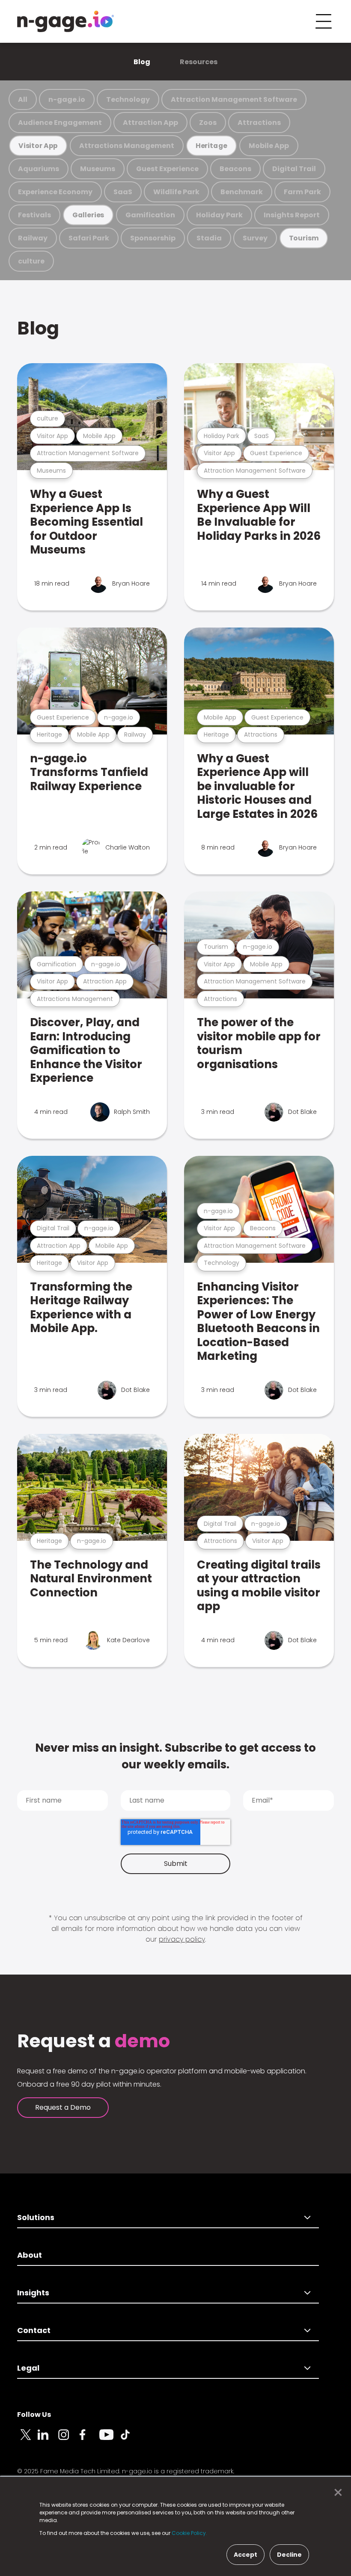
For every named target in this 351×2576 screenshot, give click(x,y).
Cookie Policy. (189, 2533)
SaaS (123, 192)
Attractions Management (127, 146)
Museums (98, 169)
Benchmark (242, 192)
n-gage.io (67, 99)
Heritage (211, 146)
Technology (128, 99)
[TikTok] (130, 2440)
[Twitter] (27, 2440)
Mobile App (269, 146)
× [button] (336, 2493)
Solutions (36, 2217)
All (23, 99)
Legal (28, 2368)
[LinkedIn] (48, 2440)
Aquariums (39, 169)
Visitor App (38, 146)
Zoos (208, 123)
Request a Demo (63, 2107)
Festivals (34, 215)
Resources (199, 62)
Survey (255, 238)
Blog (142, 62)
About (30, 2255)
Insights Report (292, 215)
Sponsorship (153, 238)
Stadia (209, 238)
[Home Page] (65, 21)
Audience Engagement (60, 123)
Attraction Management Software (234, 99)
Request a (94, 2041)
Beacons (235, 169)
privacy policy (182, 1939)
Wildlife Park (176, 192)
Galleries (88, 215)
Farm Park (302, 192)
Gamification (150, 215)
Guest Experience (167, 169)
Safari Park (89, 238)
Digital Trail (294, 169)
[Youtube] (110, 2440)
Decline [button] (289, 2555)
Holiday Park (219, 215)
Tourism (304, 238)
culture (31, 261)
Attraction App (150, 123)
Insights (33, 2293)
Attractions (259, 123)
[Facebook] (89, 2440)
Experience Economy (55, 192)
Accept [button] (245, 2555)
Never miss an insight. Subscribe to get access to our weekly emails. (175, 1756)
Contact (34, 2330)
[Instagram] (68, 2440)
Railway (33, 238)
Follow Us (34, 2415)
